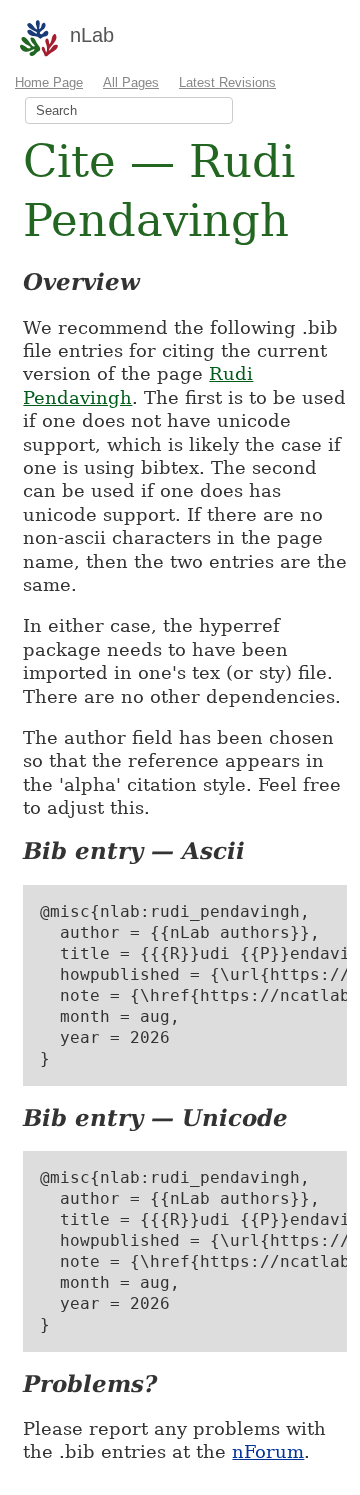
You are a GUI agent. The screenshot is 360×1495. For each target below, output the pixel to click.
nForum (268, 1451)
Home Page (49, 82)
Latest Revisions (227, 82)
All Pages (131, 82)
